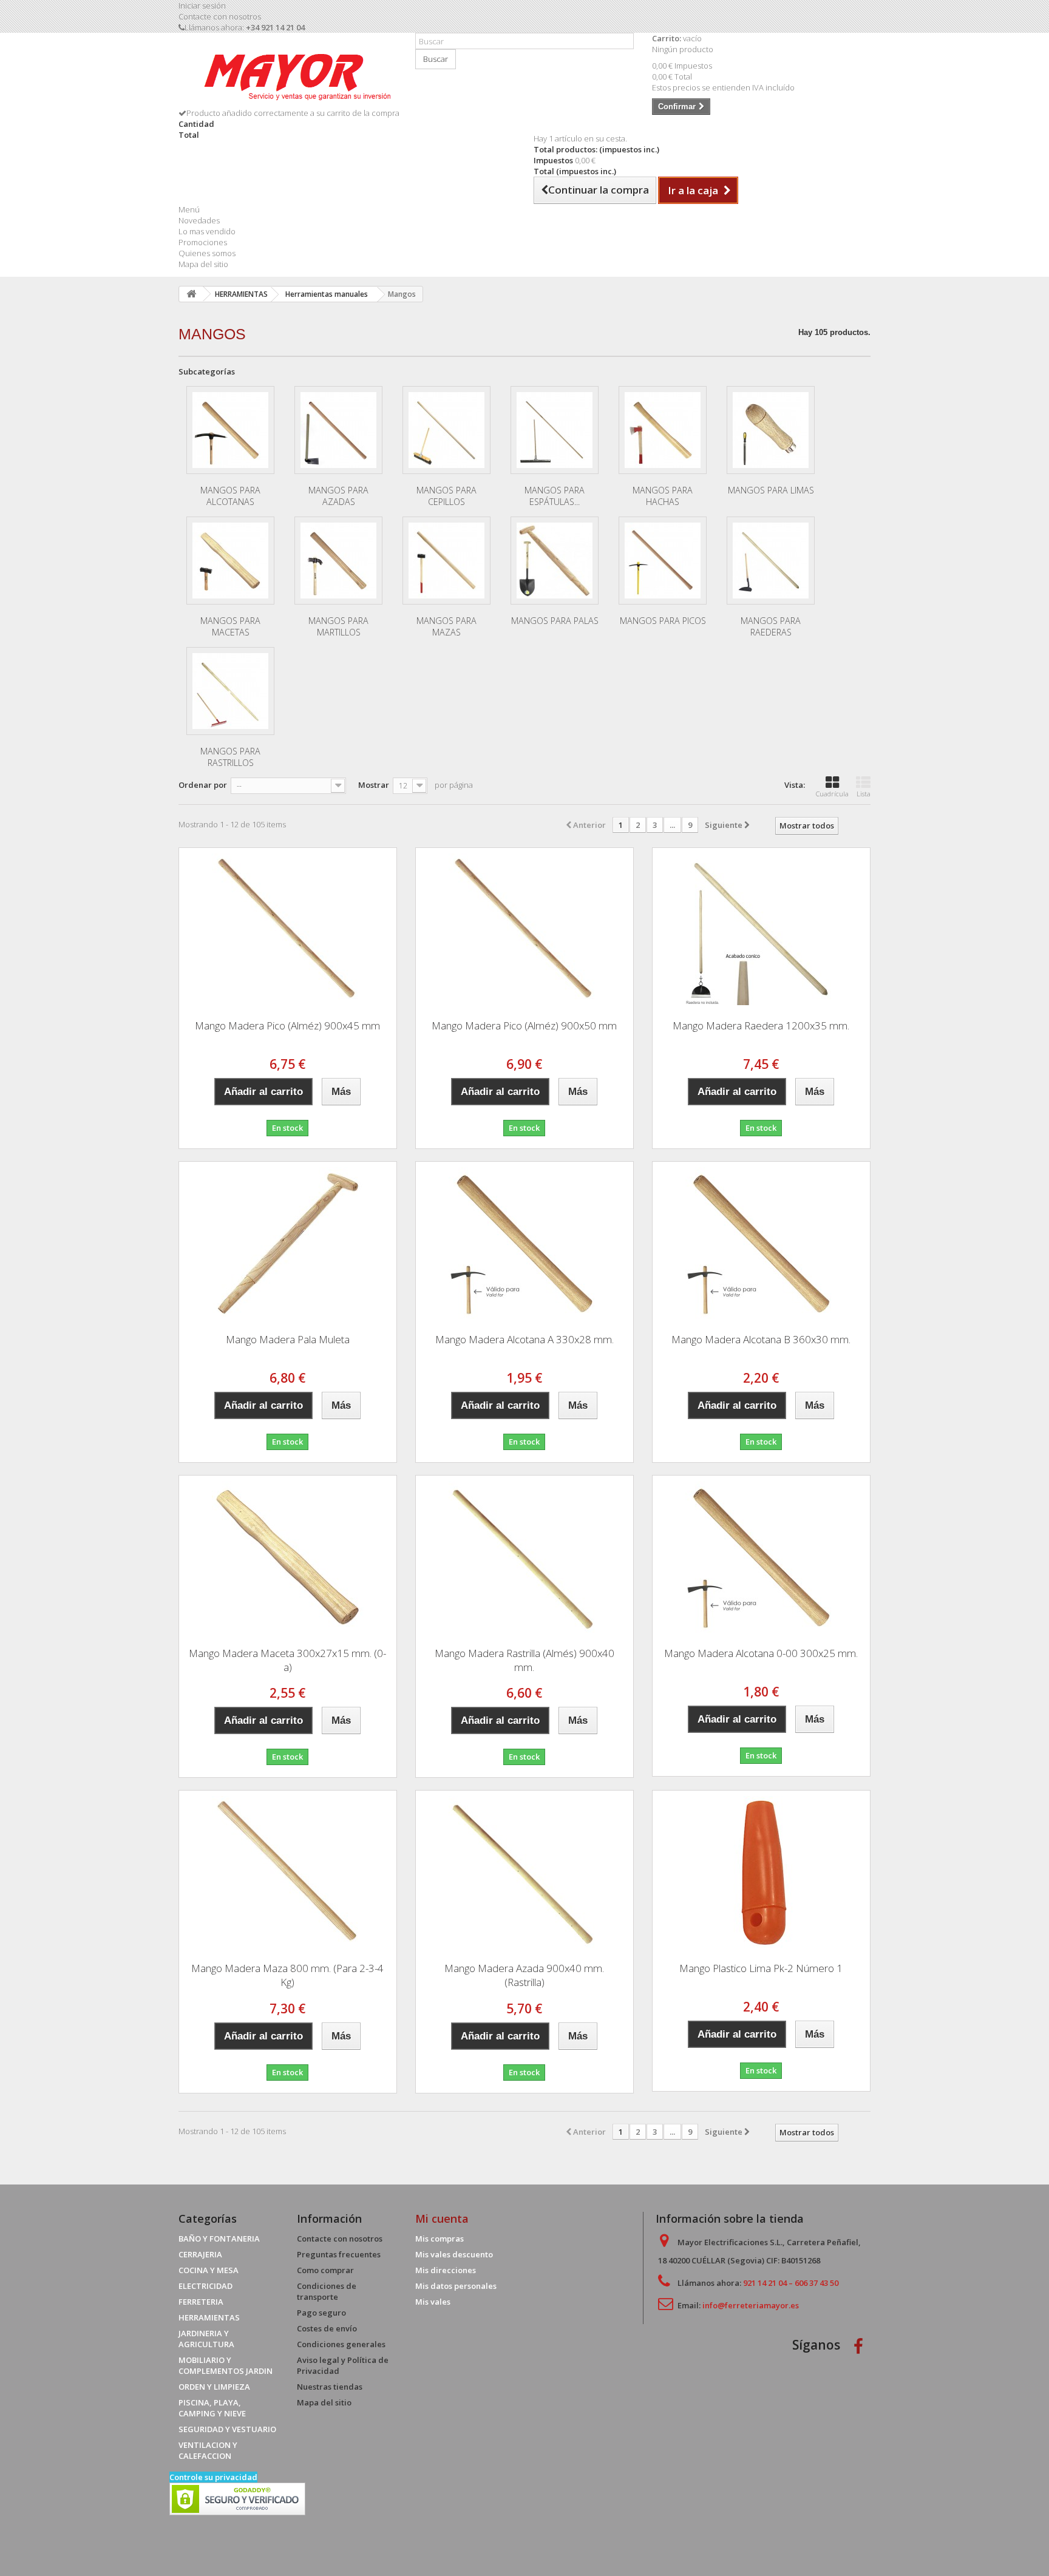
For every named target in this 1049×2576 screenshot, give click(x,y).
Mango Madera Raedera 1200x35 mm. (761, 1025)
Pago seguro (321, 2313)
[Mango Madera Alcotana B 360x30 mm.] (761, 1243)
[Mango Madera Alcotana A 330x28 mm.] (524, 1243)
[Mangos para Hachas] (663, 430)
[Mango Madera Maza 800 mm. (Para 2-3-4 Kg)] (288, 1872)
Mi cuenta (442, 2218)
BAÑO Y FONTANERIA (219, 2239)
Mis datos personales (456, 2286)
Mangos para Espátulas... (555, 496)
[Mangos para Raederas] (771, 561)
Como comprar (325, 2270)
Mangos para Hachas (663, 496)
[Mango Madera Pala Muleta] (288, 1243)
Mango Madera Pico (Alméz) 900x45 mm (287, 1025)
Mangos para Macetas (230, 626)
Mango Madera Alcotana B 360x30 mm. (761, 1339)
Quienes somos (207, 253)
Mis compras (440, 2239)
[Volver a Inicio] (191, 294)
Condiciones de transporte (327, 2291)
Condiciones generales (341, 2344)
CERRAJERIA (200, 2254)
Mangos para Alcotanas (230, 496)
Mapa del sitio (203, 264)
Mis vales (433, 2302)
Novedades (199, 220)
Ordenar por (203, 785)
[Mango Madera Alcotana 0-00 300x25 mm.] (761, 1557)
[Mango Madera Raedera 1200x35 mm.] (761, 929)
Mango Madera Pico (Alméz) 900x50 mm (524, 1025)
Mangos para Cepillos (446, 496)
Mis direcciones (446, 2270)
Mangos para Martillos (338, 626)
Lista (864, 794)
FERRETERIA (201, 2302)
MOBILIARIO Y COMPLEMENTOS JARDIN (226, 2365)
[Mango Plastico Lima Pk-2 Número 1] (761, 1872)
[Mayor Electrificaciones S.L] (288, 75)
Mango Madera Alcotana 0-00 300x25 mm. (761, 1653)
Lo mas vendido (207, 231)
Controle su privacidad (213, 2477)
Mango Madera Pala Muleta (288, 1339)
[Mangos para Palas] (555, 561)
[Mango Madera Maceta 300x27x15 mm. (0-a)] (288, 1557)
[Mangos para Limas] (771, 430)
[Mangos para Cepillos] (446, 430)
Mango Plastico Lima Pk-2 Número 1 (761, 1968)
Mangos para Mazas (446, 626)
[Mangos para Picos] (663, 561)
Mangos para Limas (771, 490)
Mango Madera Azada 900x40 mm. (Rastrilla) (524, 1975)
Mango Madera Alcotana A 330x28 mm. (524, 1339)
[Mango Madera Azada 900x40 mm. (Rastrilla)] (524, 1872)
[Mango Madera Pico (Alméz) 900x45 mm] (288, 929)
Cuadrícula (832, 794)
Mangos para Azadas (338, 496)
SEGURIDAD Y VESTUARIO (227, 2429)
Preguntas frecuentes (339, 2254)
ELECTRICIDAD (205, 2286)
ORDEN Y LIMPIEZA (214, 2387)
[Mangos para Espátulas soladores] (555, 430)
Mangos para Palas (555, 621)
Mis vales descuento (454, 2254)
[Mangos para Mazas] (446, 561)
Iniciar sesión (202, 5)
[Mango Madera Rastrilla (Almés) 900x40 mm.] (524, 1557)
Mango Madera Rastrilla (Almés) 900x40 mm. (524, 1660)
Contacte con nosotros (220, 16)
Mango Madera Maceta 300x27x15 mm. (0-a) (287, 1660)
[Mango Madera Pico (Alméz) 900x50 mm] (524, 929)
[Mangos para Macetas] (230, 561)
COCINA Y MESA (209, 2270)
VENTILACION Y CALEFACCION (208, 2450)
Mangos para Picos (663, 621)
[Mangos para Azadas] (338, 430)
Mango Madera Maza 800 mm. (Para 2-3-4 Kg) (287, 1975)
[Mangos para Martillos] (338, 561)
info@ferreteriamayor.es (751, 2305)
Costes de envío (327, 2328)
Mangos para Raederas (771, 626)
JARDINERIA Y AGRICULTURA (206, 2339)
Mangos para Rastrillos (230, 757)
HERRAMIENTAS (209, 2317)
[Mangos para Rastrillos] (230, 691)
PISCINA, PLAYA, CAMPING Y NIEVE (212, 2408)
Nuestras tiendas (330, 2387)
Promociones (203, 242)
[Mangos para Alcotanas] (230, 430)
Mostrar (374, 785)
